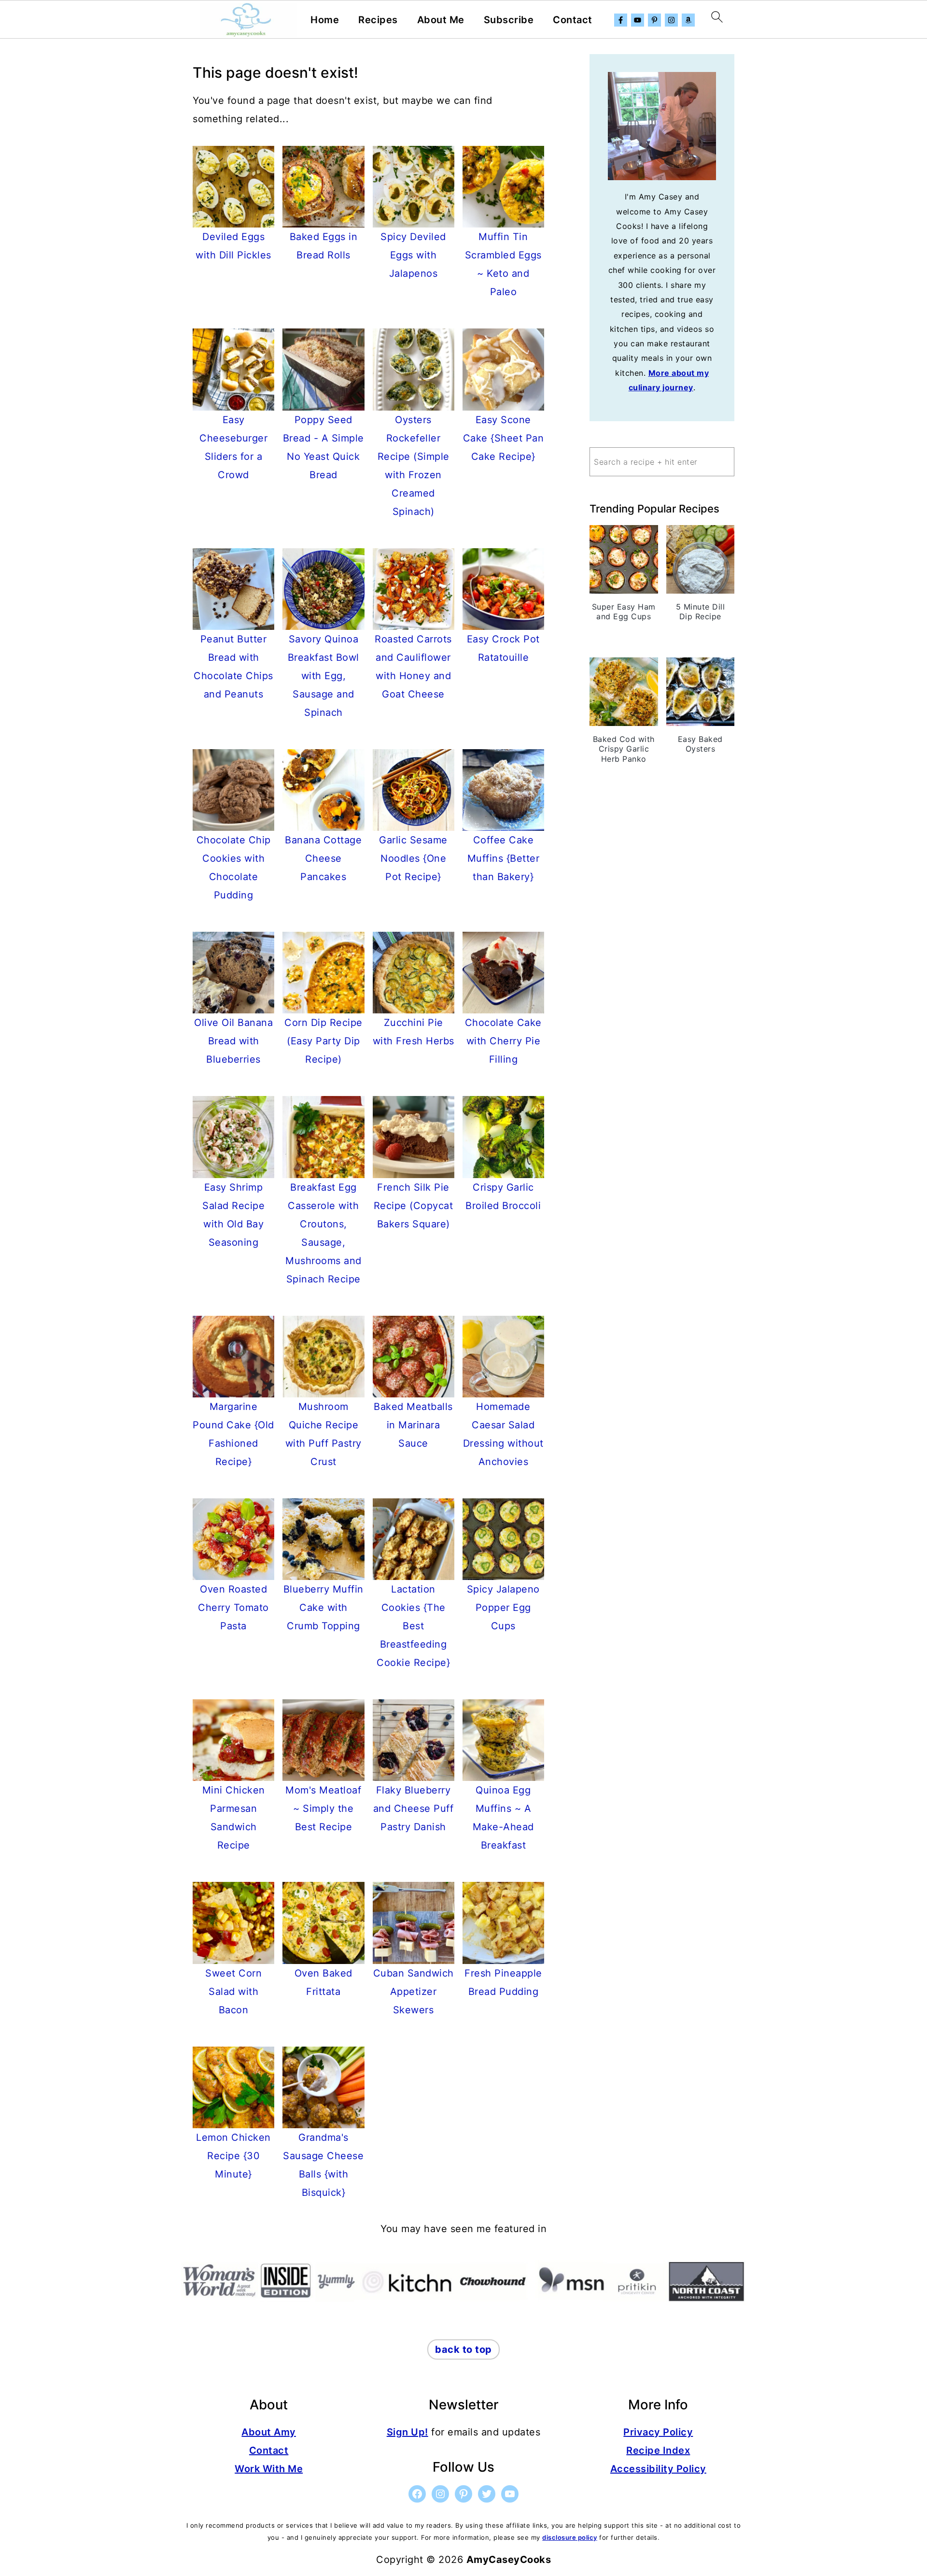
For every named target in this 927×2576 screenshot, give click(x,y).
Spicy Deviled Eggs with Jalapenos (413, 255)
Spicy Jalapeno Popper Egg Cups (503, 1608)
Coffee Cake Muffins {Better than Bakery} (504, 858)
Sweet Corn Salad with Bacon (233, 1992)
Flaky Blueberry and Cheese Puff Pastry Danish (414, 1808)
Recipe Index (658, 2450)
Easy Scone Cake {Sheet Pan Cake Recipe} (504, 438)
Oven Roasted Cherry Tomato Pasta (233, 1608)
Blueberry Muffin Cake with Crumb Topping (323, 1608)
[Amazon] (688, 20)
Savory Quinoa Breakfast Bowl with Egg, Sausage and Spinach (323, 676)
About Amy (269, 2432)
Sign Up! (407, 2432)
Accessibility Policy (658, 2469)
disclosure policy (570, 2537)
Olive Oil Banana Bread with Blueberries (233, 1041)
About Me (441, 20)
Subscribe (509, 20)
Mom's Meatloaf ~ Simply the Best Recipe (323, 1808)
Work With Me (269, 2469)
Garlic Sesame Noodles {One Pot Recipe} (413, 858)
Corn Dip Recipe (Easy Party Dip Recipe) (323, 1041)
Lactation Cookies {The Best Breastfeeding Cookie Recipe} (413, 1626)
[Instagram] (671, 20)
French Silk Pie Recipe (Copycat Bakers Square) (414, 1206)
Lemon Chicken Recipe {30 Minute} (233, 2156)
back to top (463, 2349)
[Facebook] (621, 20)
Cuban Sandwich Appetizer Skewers (414, 1992)
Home (325, 20)
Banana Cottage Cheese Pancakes (323, 858)
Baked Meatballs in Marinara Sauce (413, 1425)
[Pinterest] (654, 20)
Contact (573, 20)
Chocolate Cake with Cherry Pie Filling (503, 1041)
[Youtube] (638, 20)
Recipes (378, 20)
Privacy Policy (658, 2432)
